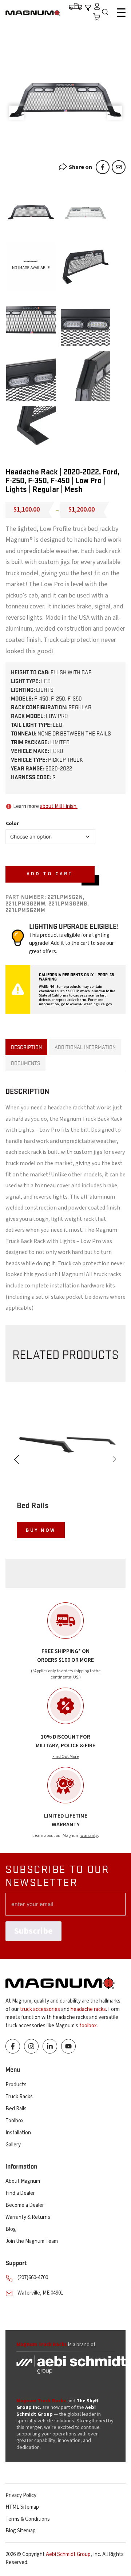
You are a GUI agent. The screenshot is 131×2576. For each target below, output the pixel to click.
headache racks (88, 2009)
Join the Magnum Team (32, 2241)
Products (16, 2085)
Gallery (13, 2145)
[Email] (119, 167)
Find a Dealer (20, 2193)
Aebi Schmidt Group (68, 2554)
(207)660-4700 (33, 2278)
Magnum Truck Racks (41, 2401)
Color (12, 824)
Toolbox (15, 2121)
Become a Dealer (25, 2205)
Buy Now (41, 1530)
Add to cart (50, 874)
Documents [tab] (25, 1063)
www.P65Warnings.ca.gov (91, 1004)
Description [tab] (26, 1047)
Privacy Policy (21, 2495)
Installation (18, 2133)
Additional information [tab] (85, 1047)
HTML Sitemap (22, 2507)
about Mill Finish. (59, 806)
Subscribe (33, 1931)
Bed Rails (16, 2109)
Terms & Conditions (28, 2519)
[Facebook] (103, 167)
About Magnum (23, 2181)
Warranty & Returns (28, 2217)
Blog (11, 2229)
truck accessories (40, 2009)
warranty (89, 1836)
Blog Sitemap (21, 2531)
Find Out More (65, 1757)
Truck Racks (19, 2097)
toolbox (88, 2026)
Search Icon (107, 13)
